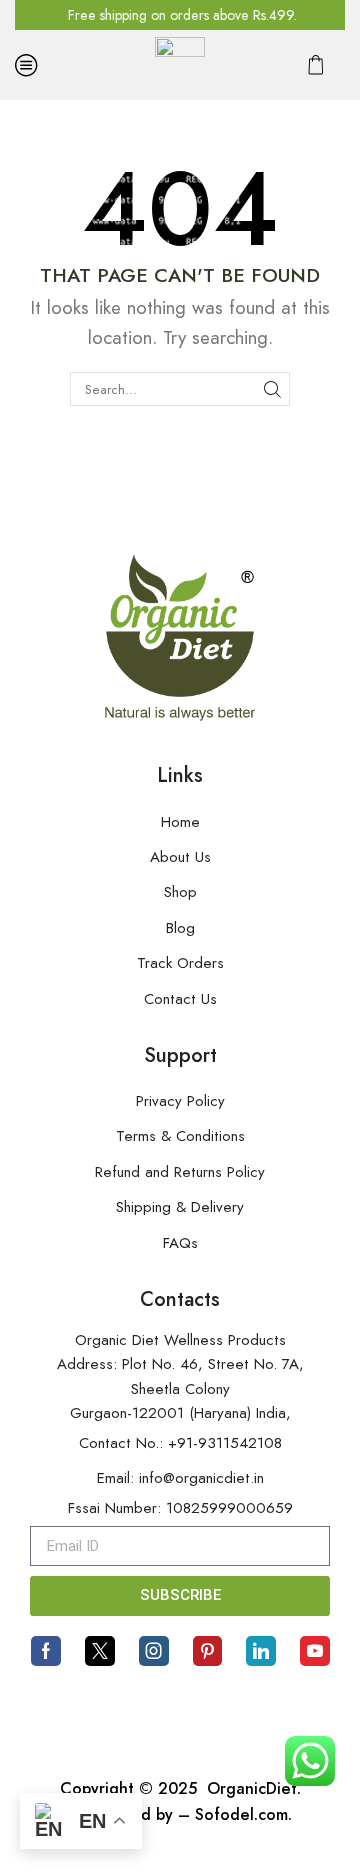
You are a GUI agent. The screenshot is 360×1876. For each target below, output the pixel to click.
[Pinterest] (207, 1651)
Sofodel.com (241, 1814)
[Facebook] (46, 1651)
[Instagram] (154, 1651)
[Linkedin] (261, 1651)
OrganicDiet (249, 1788)
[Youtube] (315, 1651)
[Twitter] (100, 1651)
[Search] (273, 389)
